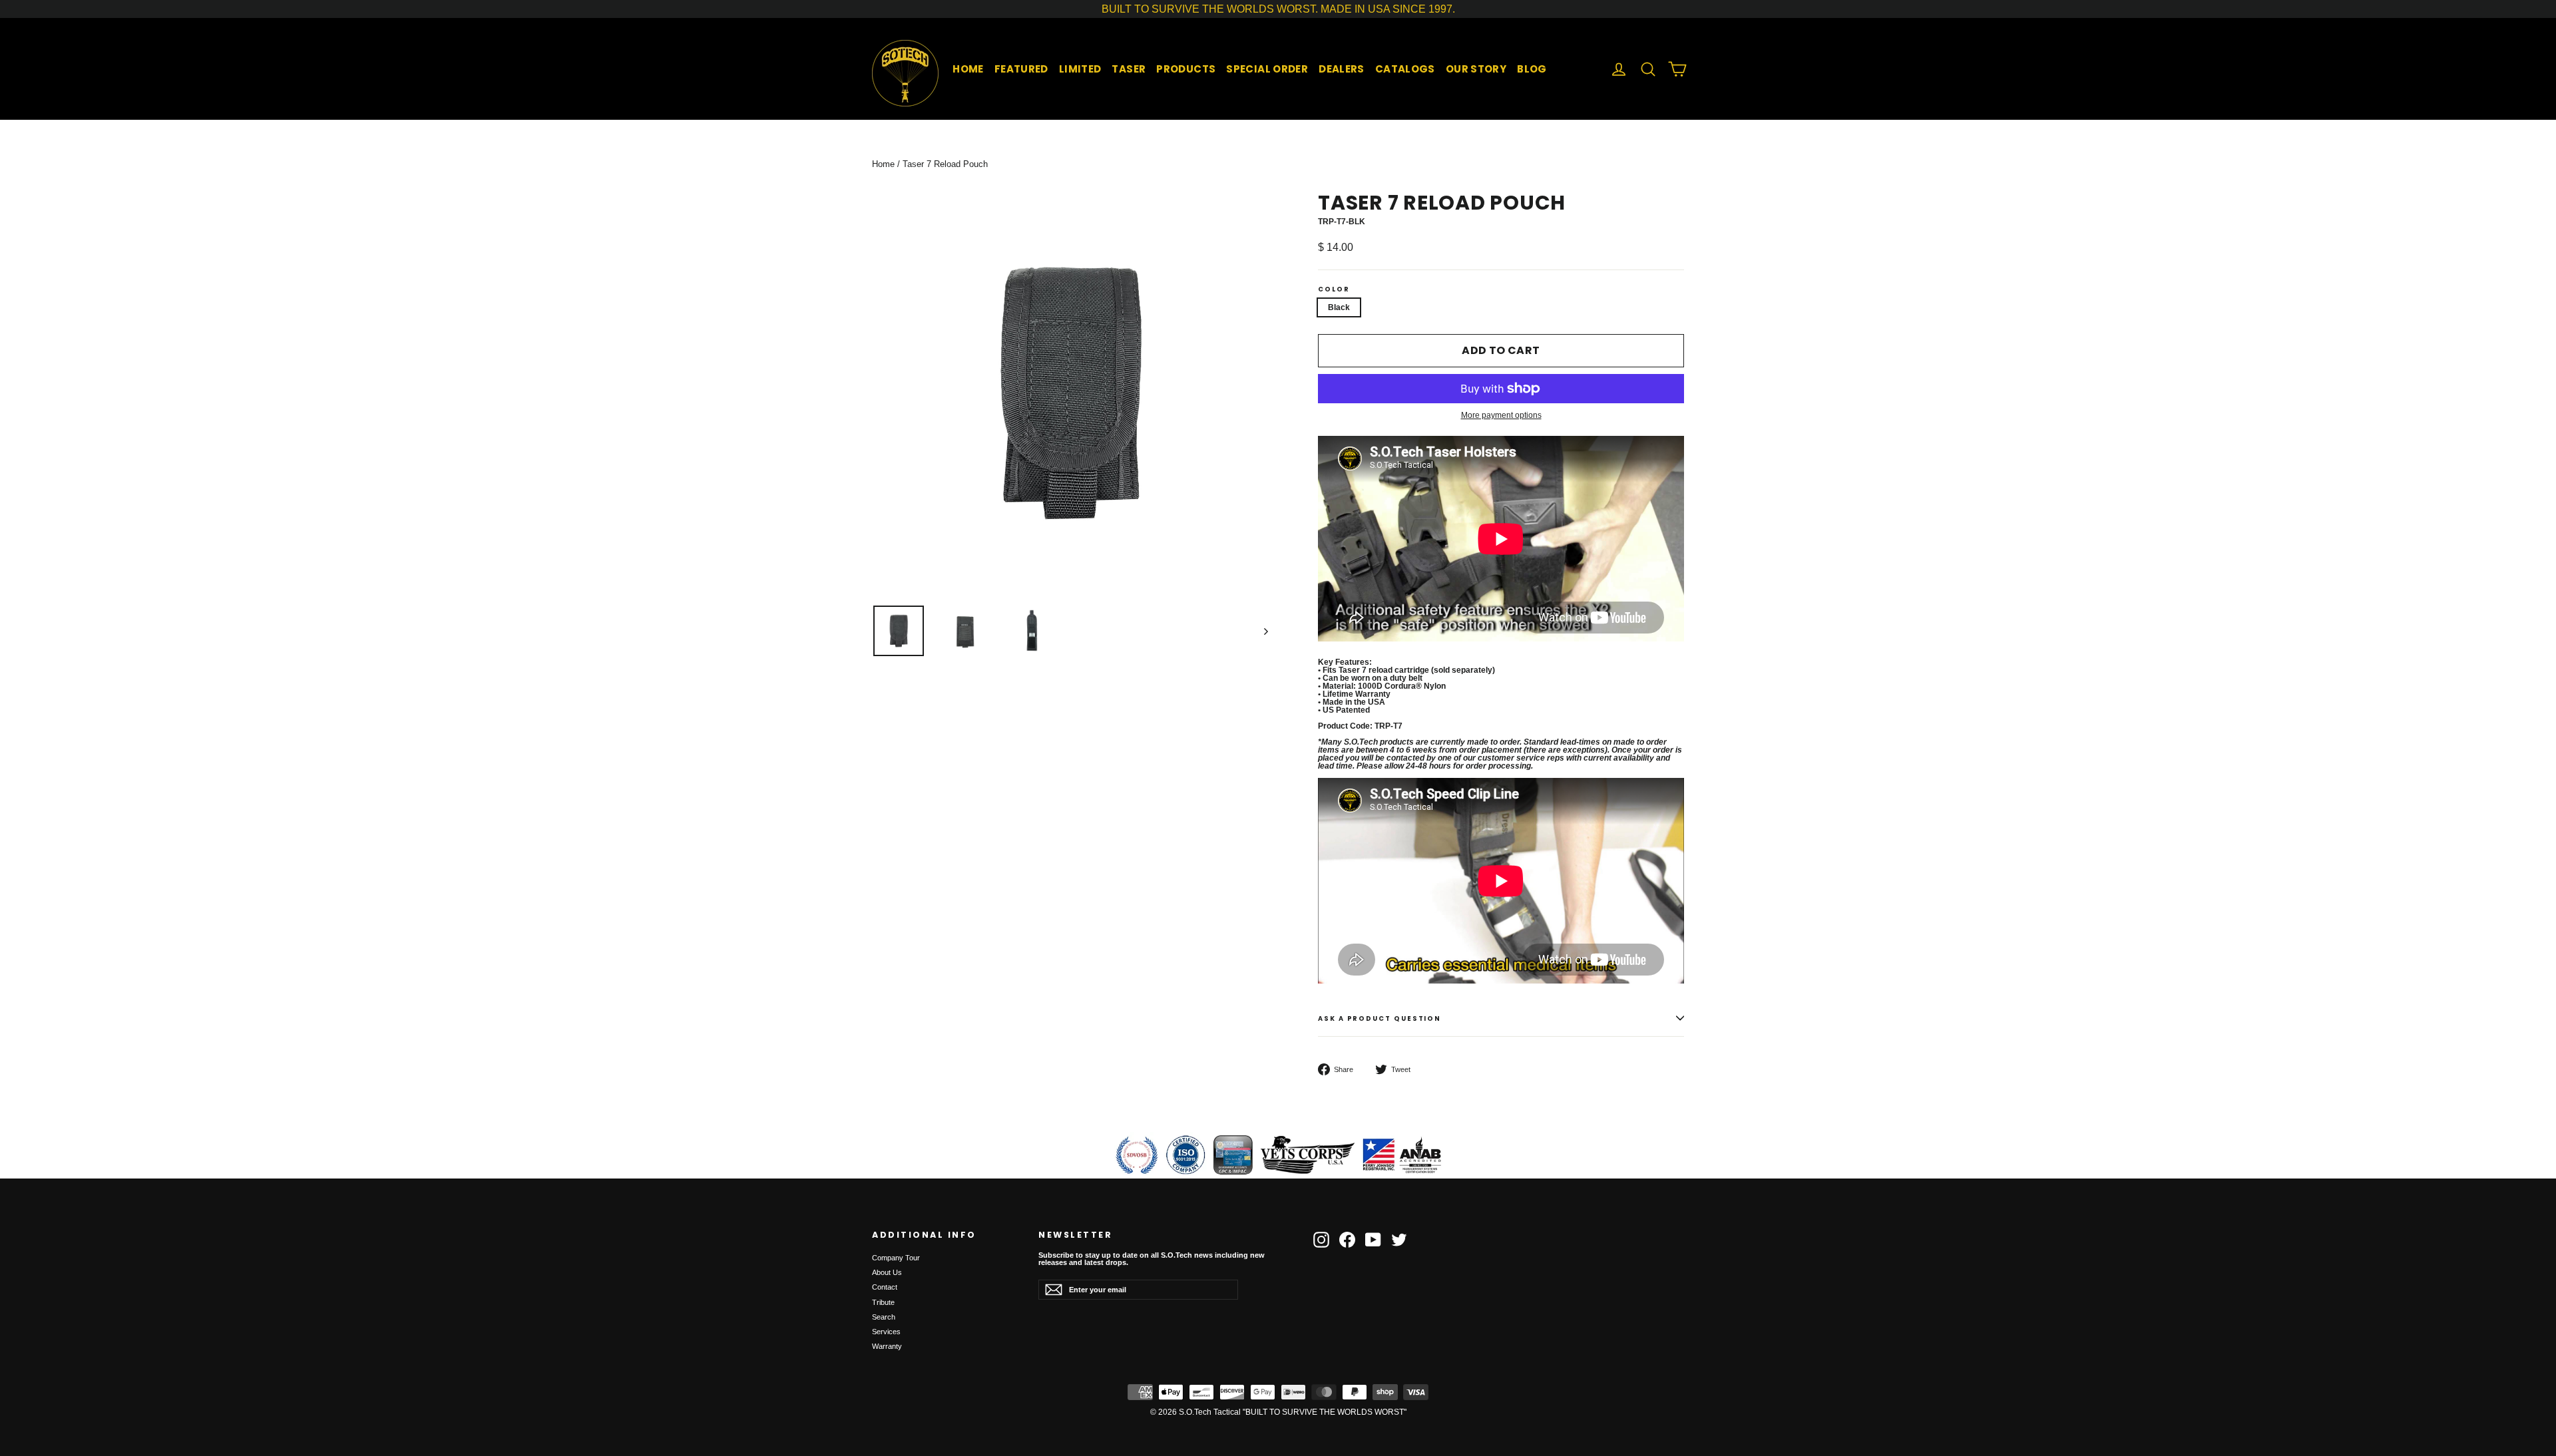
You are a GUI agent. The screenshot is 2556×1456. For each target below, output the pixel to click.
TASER (1129, 69)
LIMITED (1080, 69)
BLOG (1532, 69)
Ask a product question (1380, 1018)
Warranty (887, 1346)
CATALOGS (1405, 69)
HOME (968, 69)
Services (886, 1332)
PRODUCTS (1186, 69)
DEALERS (1342, 69)
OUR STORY (1476, 69)
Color (1334, 289)
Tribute (883, 1302)
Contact (885, 1287)
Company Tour (896, 1258)
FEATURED (1021, 69)
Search (884, 1317)
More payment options (1501, 415)
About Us (887, 1272)
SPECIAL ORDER (1267, 69)
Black (1339, 307)
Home (883, 164)
